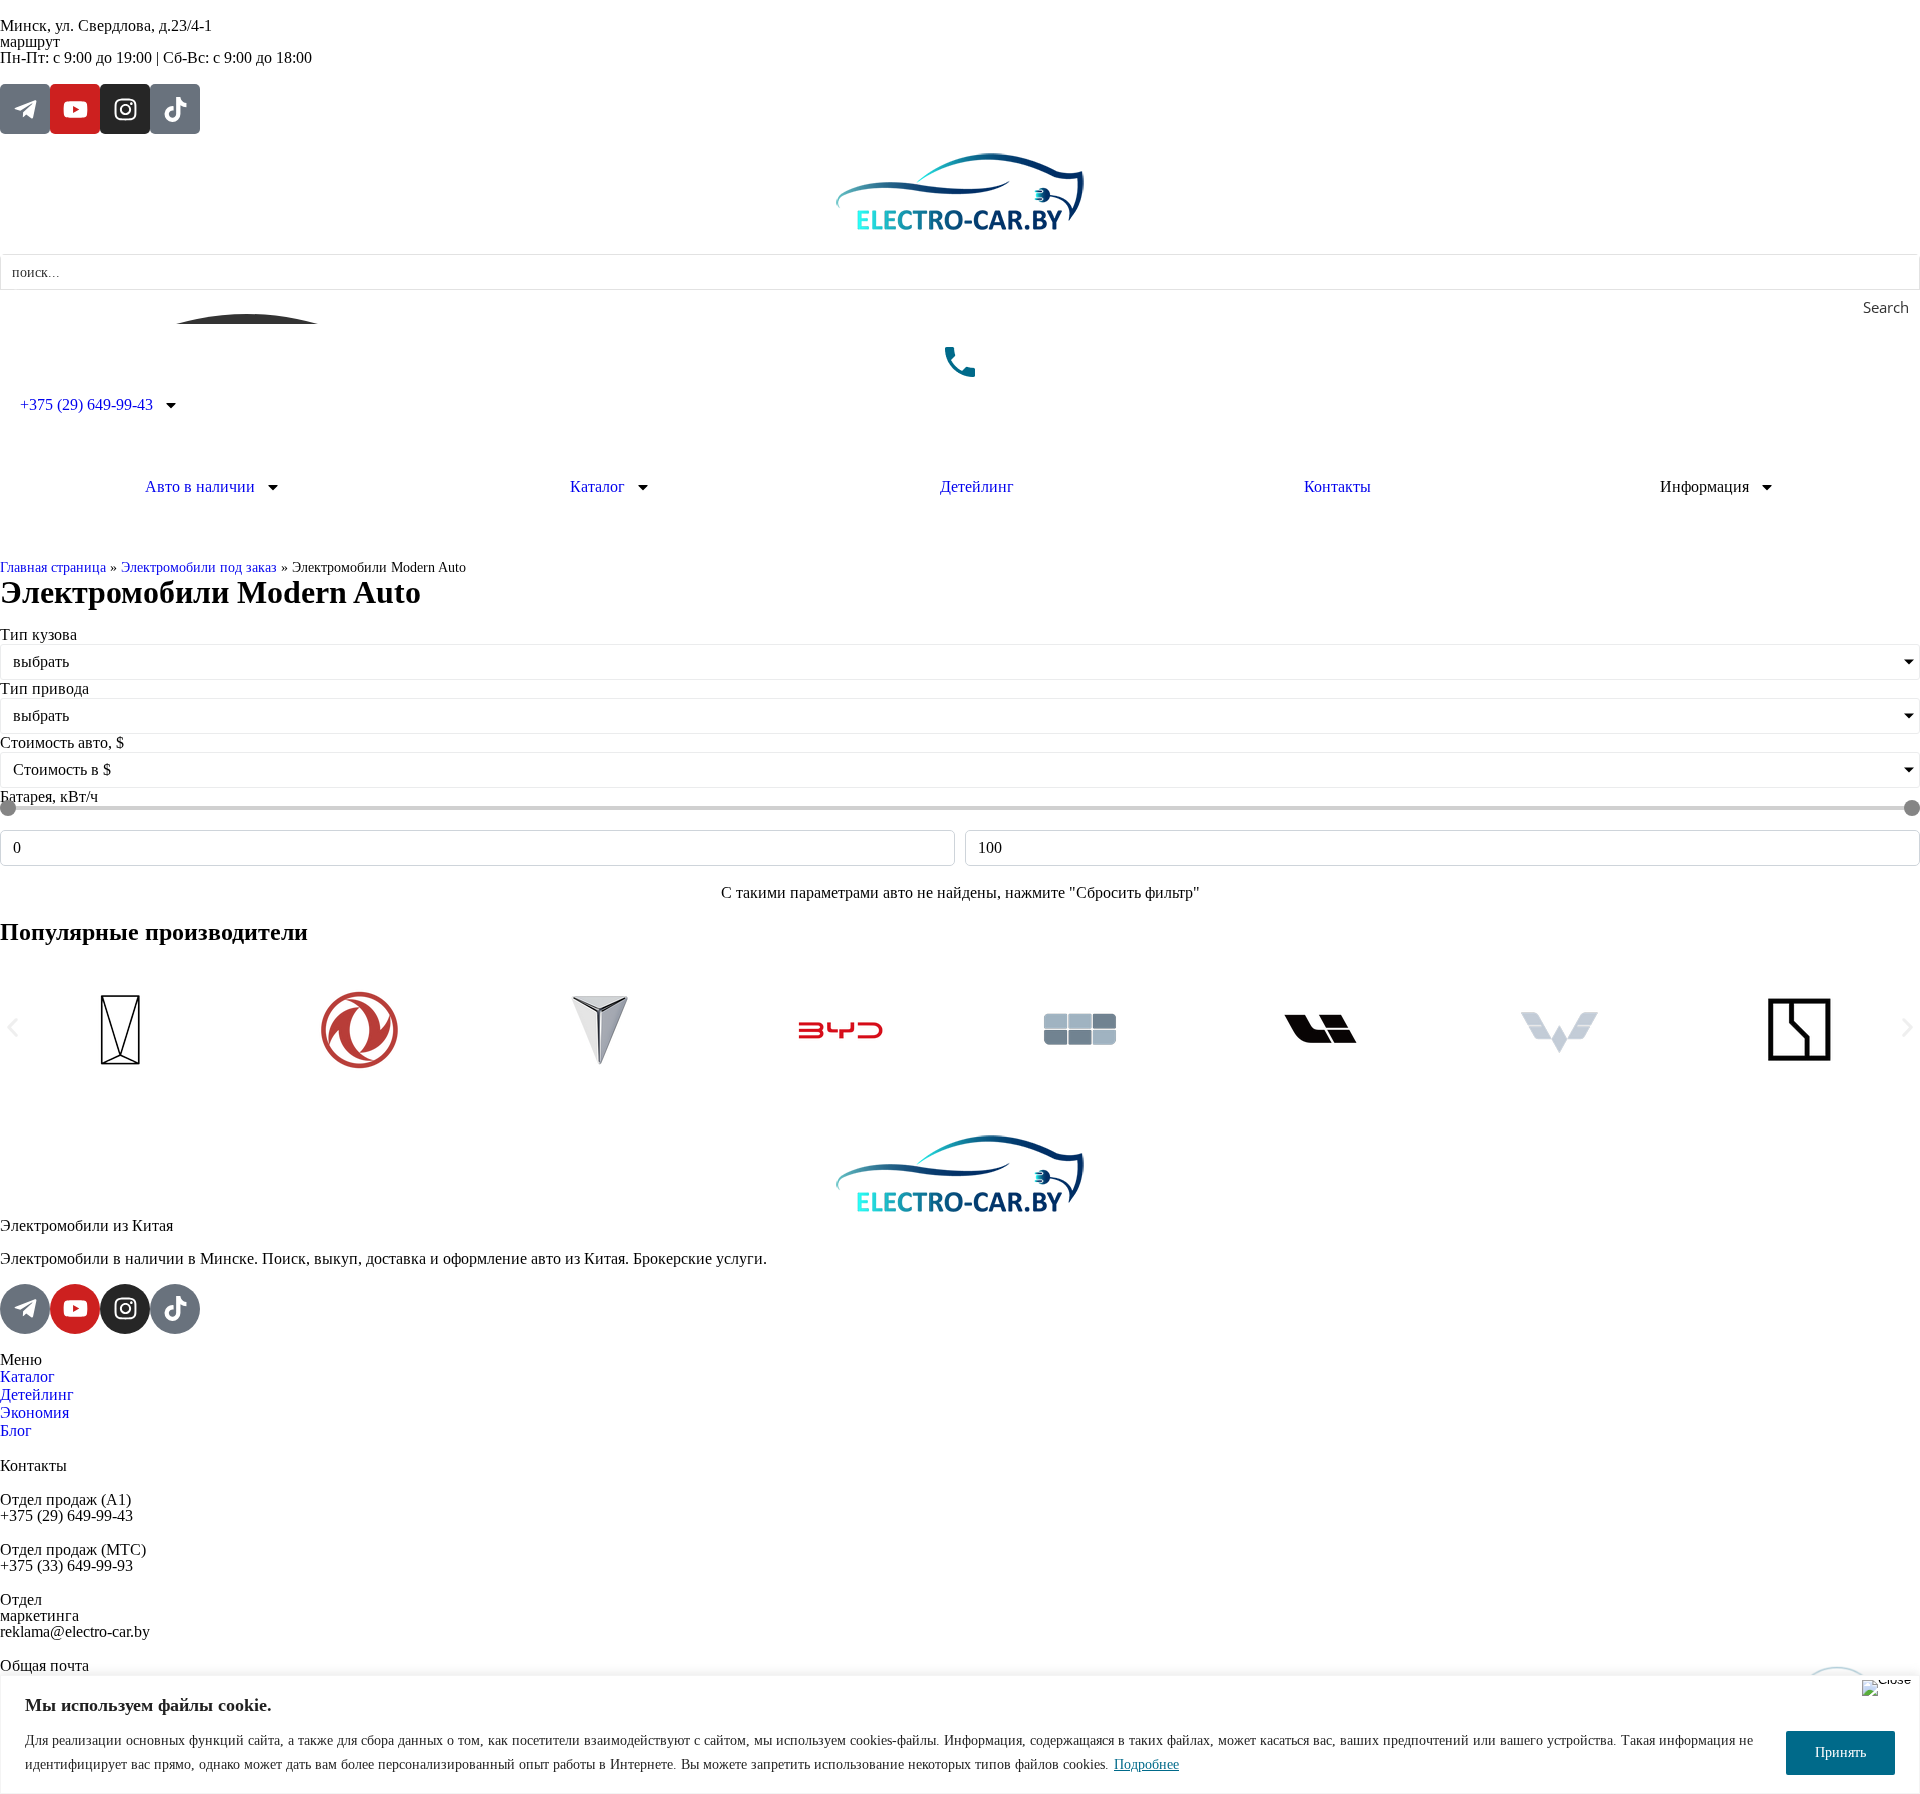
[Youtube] (75, 109)
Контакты (1337, 486)
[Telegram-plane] (25, 109)
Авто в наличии (200, 486)
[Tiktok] (175, 109)
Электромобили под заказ (199, 567)
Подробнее (1146, 1764)
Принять (1840, 1752)
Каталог (597, 486)
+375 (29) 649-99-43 (86, 404)
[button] (12, 1027)
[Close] (1886, 1688)
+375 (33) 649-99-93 (66, 1565)
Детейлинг (977, 486)
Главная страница (53, 567)
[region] (960, 1734)
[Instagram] (125, 109)
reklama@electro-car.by (75, 1631)
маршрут (30, 41)
